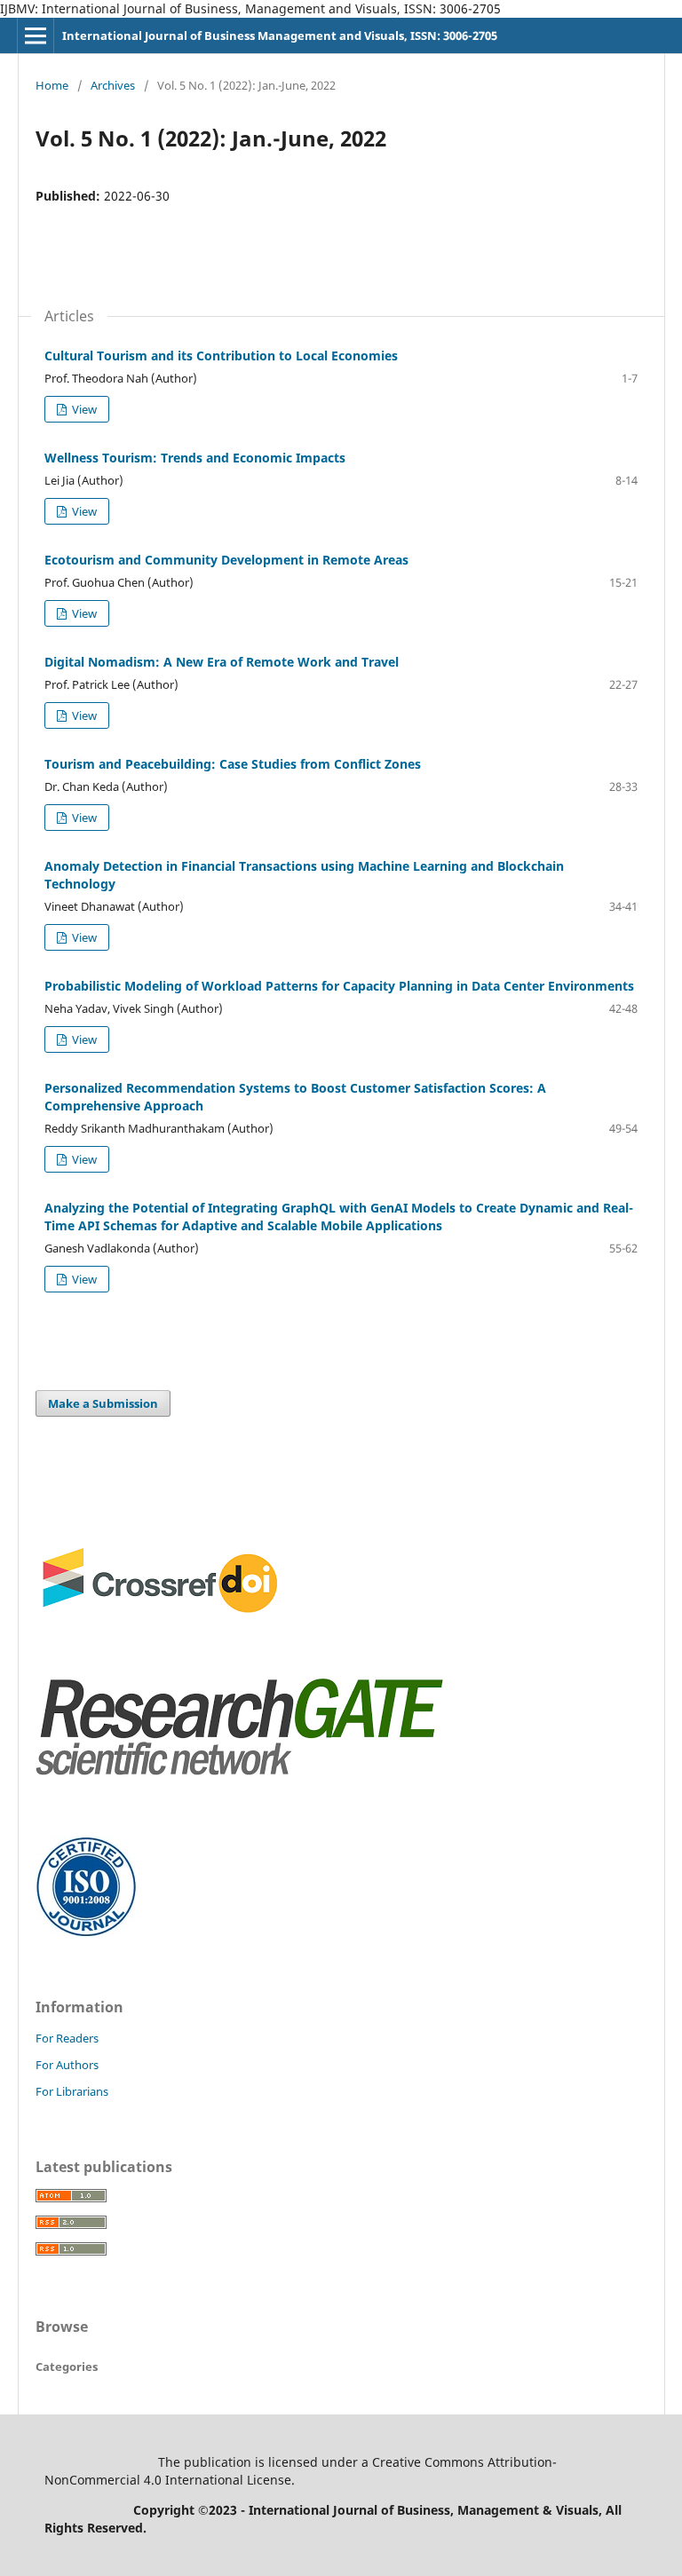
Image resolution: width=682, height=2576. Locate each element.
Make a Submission (103, 1403)
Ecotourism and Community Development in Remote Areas (226, 560)
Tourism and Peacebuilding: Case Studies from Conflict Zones (233, 764)
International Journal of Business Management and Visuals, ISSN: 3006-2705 (280, 36)
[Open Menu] (36, 36)
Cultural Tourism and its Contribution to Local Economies (221, 356)
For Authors (67, 2065)
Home (52, 85)
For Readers (67, 2038)
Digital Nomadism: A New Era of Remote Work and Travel (222, 662)
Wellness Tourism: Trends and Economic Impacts (195, 458)
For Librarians (72, 2091)
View (83, 409)
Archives (113, 85)
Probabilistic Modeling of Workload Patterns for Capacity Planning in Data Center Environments (339, 986)
